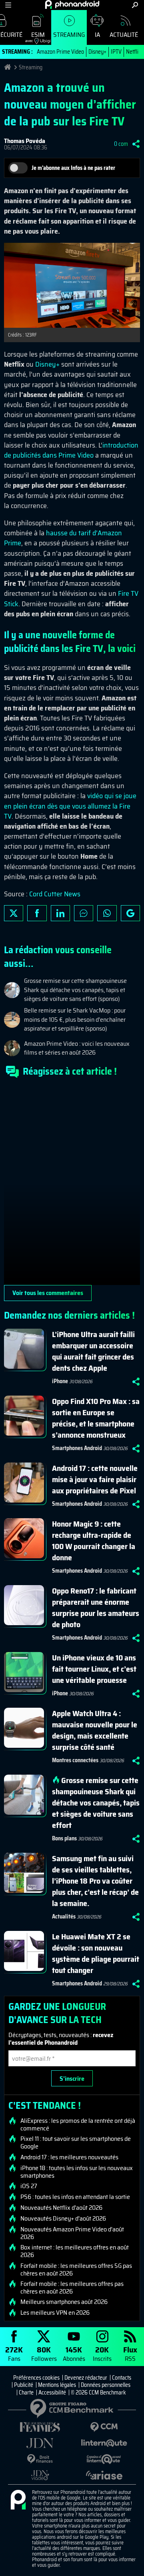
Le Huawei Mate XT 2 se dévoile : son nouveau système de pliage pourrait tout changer (96, 1953)
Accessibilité (52, 2392)
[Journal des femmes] (40, 2427)
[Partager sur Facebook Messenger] (84, 913)
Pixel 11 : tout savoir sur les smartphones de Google (76, 2142)
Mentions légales (57, 2385)
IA (97, 35)
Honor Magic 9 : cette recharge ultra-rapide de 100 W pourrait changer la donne (94, 1541)
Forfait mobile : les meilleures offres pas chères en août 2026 (72, 2288)
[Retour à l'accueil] (72, 4)
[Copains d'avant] (104, 2459)
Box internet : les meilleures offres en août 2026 (75, 2251)
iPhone (60, 1381)
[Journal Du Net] (40, 2443)
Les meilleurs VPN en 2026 (55, 2313)
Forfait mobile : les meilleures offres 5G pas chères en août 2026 (76, 2269)
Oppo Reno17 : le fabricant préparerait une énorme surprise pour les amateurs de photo (96, 1608)
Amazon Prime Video (60, 52)
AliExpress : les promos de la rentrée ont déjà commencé (78, 2124)
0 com (121, 144)
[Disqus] (72, 1185)
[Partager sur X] (14, 913)
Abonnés (74, 2353)
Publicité (24, 2385)
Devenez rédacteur (86, 2378)
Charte (26, 2392)
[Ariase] (104, 2475)
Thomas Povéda (25, 141)
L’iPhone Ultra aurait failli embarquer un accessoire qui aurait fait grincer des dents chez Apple (93, 1351)
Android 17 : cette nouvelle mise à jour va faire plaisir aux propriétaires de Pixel (95, 1479)
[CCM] (104, 2427)
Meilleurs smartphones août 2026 (64, 2302)
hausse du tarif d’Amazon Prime (63, 538)
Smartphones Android (77, 1448)
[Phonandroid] (18, 2500)
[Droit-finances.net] (40, 2459)
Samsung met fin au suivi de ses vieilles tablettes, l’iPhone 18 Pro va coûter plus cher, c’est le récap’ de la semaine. (95, 1881)
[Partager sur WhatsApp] (107, 913)
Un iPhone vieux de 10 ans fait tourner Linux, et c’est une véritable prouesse (94, 1669)
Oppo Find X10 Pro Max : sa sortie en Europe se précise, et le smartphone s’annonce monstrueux (96, 1418)
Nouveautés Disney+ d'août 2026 (63, 2219)
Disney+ (97, 52)
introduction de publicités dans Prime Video (71, 450)
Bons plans (64, 1838)
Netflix (134, 52)
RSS (130, 2353)
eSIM (35, 37)
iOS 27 (29, 2186)
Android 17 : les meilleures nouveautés (69, 2157)
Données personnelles (106, 2385)
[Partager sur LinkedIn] (60, 913)
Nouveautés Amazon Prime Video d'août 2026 (72, 2233)
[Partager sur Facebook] (37, 913)
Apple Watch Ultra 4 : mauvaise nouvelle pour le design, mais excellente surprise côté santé (95, 1730)
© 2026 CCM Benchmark (98, 2392)
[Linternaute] (104, 2443)
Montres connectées (75, 1760)
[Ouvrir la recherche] (135, 5)
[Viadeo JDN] (40, 2475)
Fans (14, 2353)
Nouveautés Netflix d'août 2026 (61, 2208)
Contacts (122, 2378)
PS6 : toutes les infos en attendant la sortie (75, 2197)
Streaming (69, 35)
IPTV (116, 52)
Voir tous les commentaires (48, 1293)
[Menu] (8, 5)
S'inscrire (72, 2079)
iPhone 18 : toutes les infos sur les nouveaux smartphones (77, 2172)
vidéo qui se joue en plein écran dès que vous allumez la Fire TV (70, 806)
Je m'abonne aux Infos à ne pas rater (73, 168)
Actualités (126, 35)
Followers (44, 2353)
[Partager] (136, 144)
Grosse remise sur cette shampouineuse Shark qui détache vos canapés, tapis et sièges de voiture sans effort (96, 1803)
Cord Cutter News (55, 894)
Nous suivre (130, 913)
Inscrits (102, 2353)
